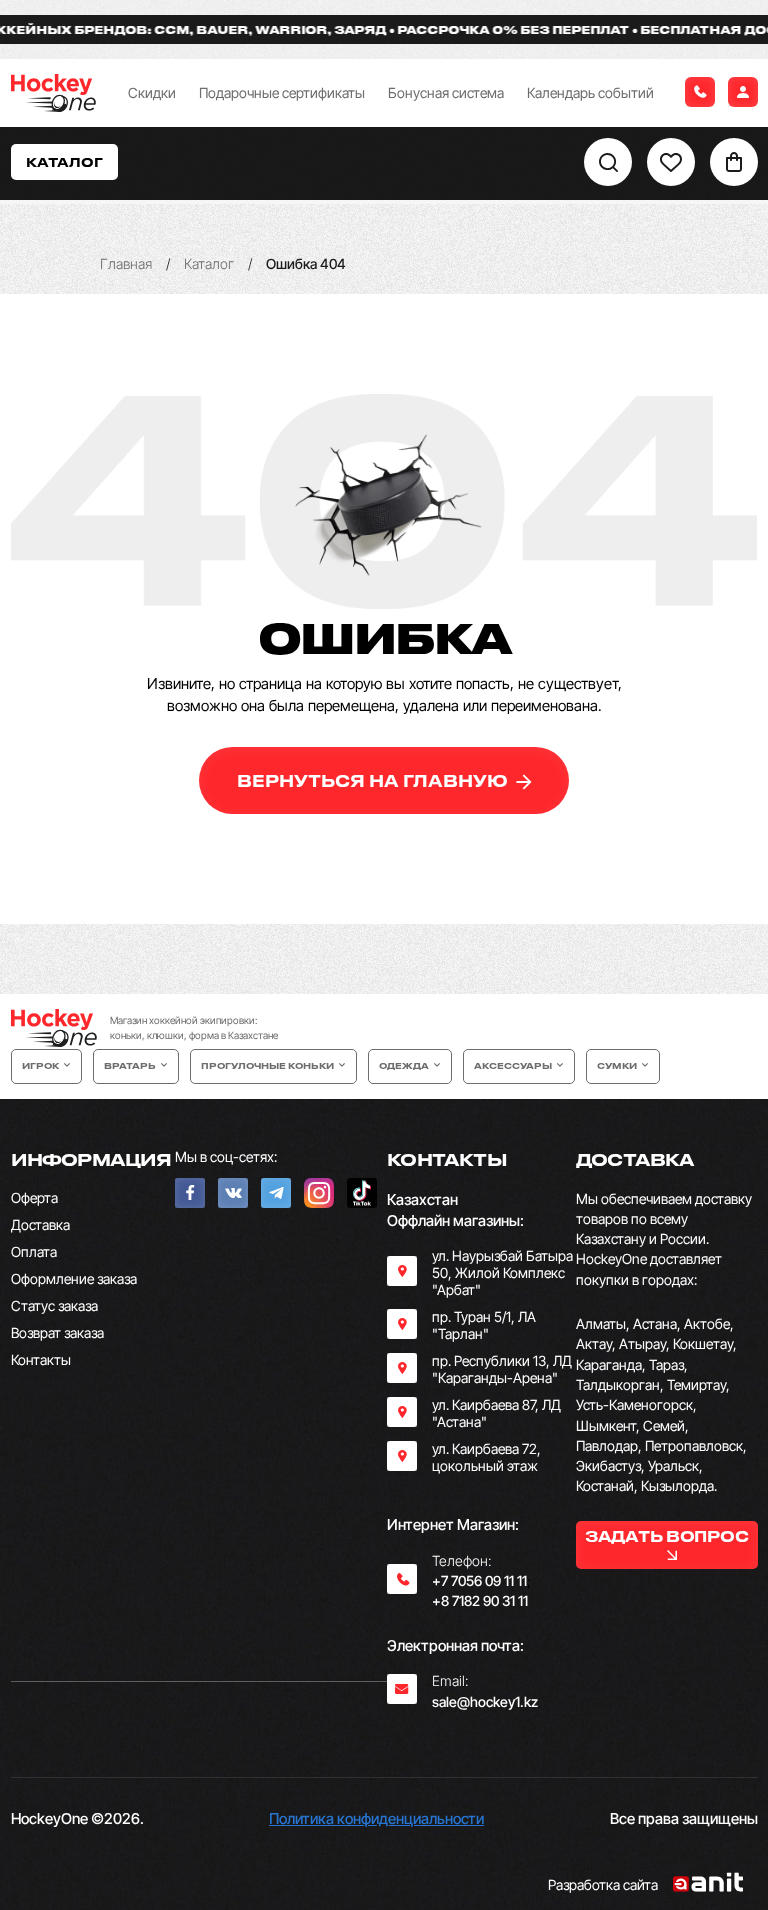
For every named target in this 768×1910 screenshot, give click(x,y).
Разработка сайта (603, 1884)
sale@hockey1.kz (485, 1701)
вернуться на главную (374, 780)
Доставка (40, 1224)
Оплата (34, 1251)
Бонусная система (446, 92)
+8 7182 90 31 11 (480, 1600)
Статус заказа (54, 1305)
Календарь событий (590, 92)
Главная (126, 263)
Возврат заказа (57, 1332)
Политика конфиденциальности (376, 1818)
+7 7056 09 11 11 (479, 1580)
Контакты (41, 1359)
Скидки (152, 92)
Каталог (209, 263)
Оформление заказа (74, 1278)
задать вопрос (666, 1536)
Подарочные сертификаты (282, 92)
